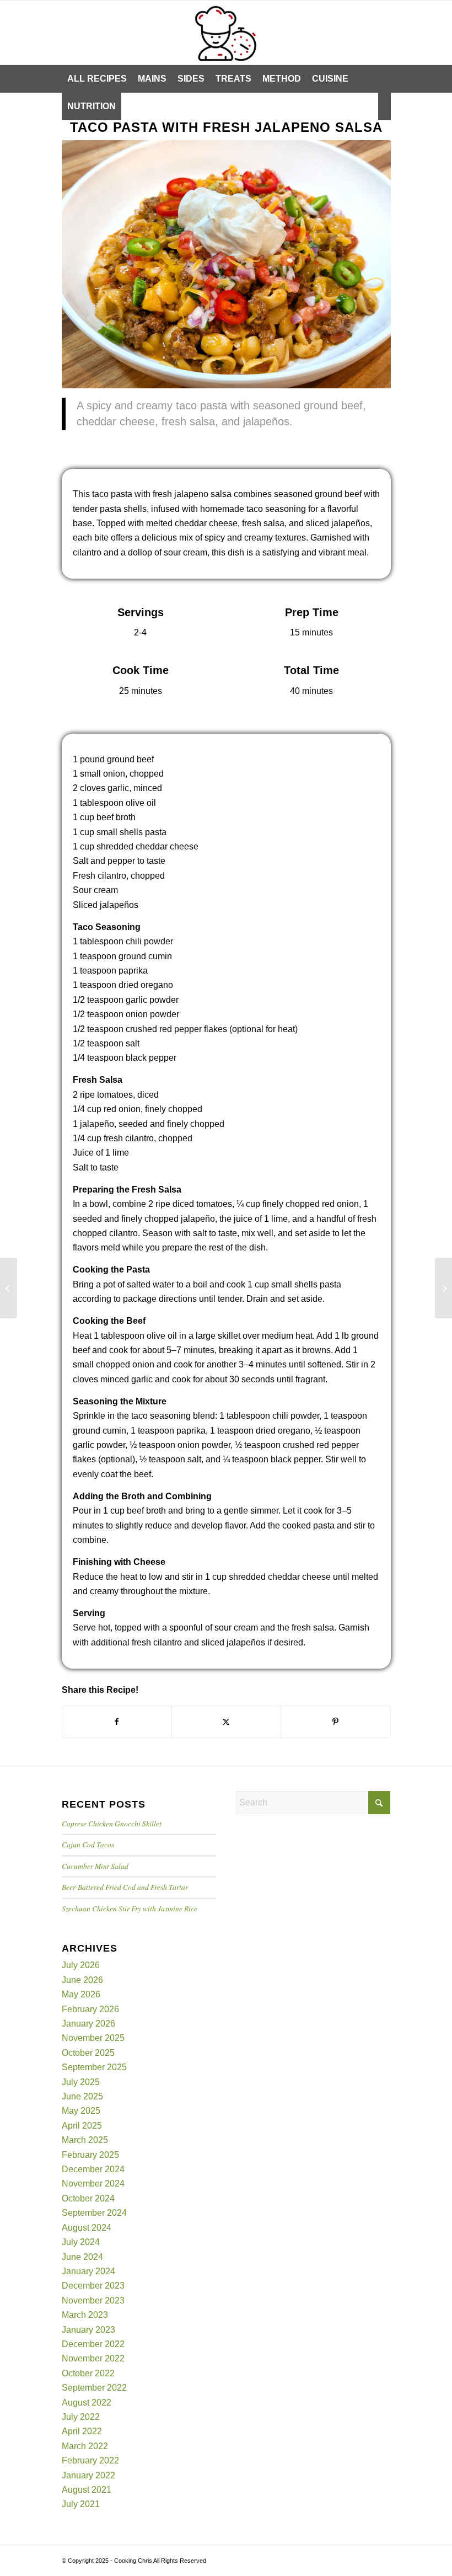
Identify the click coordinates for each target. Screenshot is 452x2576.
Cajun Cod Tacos (88, 1844)
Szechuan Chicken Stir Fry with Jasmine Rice (130, 1908)
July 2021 (81, 2504)
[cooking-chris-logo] (226, 33)
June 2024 (82, 2257)
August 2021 (87, 2490)
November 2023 (93, 2300)
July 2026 (81, 1965)
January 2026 (88, 2024)
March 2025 (85, 2140)
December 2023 (93, 2286)
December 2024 (93, 2169)
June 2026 (82, 1980)
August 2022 (87, 2403)
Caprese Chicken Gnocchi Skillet (112, 1823)
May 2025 (81, 2111)
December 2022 (93, 2344)
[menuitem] (97, 79)
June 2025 (82, 2096)
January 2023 (88, 2330)
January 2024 (88, 2271)
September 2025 (94, 2067)
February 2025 (90, 2155)
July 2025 (81, 2082)
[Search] (384, 106)
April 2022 (82, 2431)
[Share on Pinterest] (335, 1722)
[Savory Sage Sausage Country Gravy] (443, 1288)
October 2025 (88, 2053)
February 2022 (90, 2460)
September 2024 (94, 2213)
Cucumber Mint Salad (95, 1866)
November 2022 (93, 2358)
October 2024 (88, 2198)
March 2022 (85, 2446)
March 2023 (85, 2315)
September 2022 (94, 2388)
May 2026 (81, 1994)
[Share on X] (226, 1722)
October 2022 (88, 2373)
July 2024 (81, 2242)
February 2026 (90, 2009)
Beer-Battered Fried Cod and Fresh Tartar (125, 1887)
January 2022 (88, 2475)
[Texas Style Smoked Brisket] (9, 1288)
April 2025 (82, 2126)
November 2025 (93, 2038)
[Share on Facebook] (117, 1722)
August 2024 (87, 2228)
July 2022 (81, 2417)
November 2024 (93, 2184)
